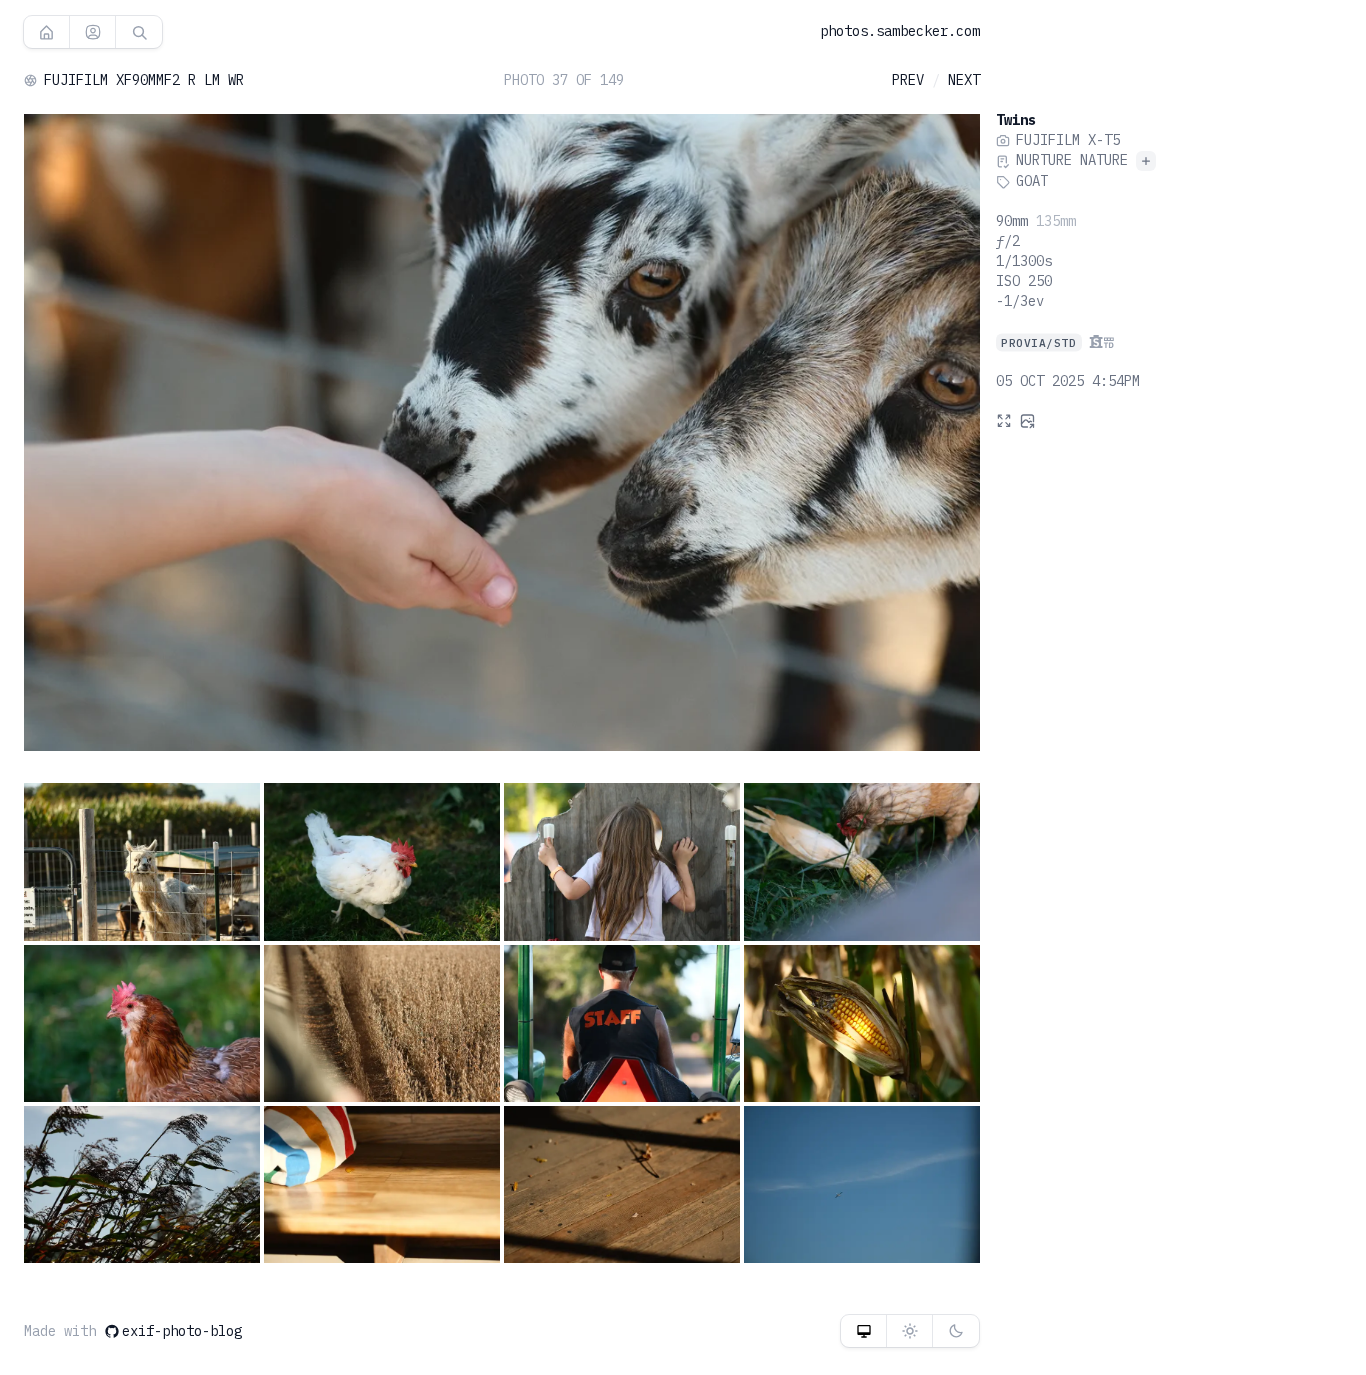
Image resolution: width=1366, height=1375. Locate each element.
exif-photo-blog (182, 1331)
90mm (1012, 222)
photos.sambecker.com (900, 31)
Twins (1016, 120)
